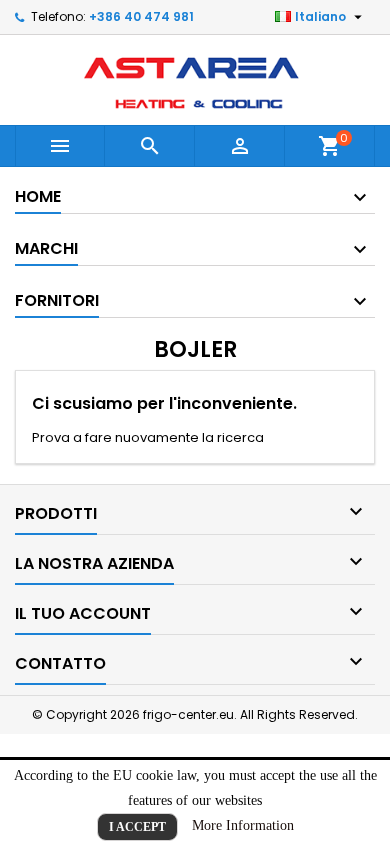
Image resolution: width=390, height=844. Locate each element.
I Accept (137, 827)
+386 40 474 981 (141, 16)
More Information (243, 825)
